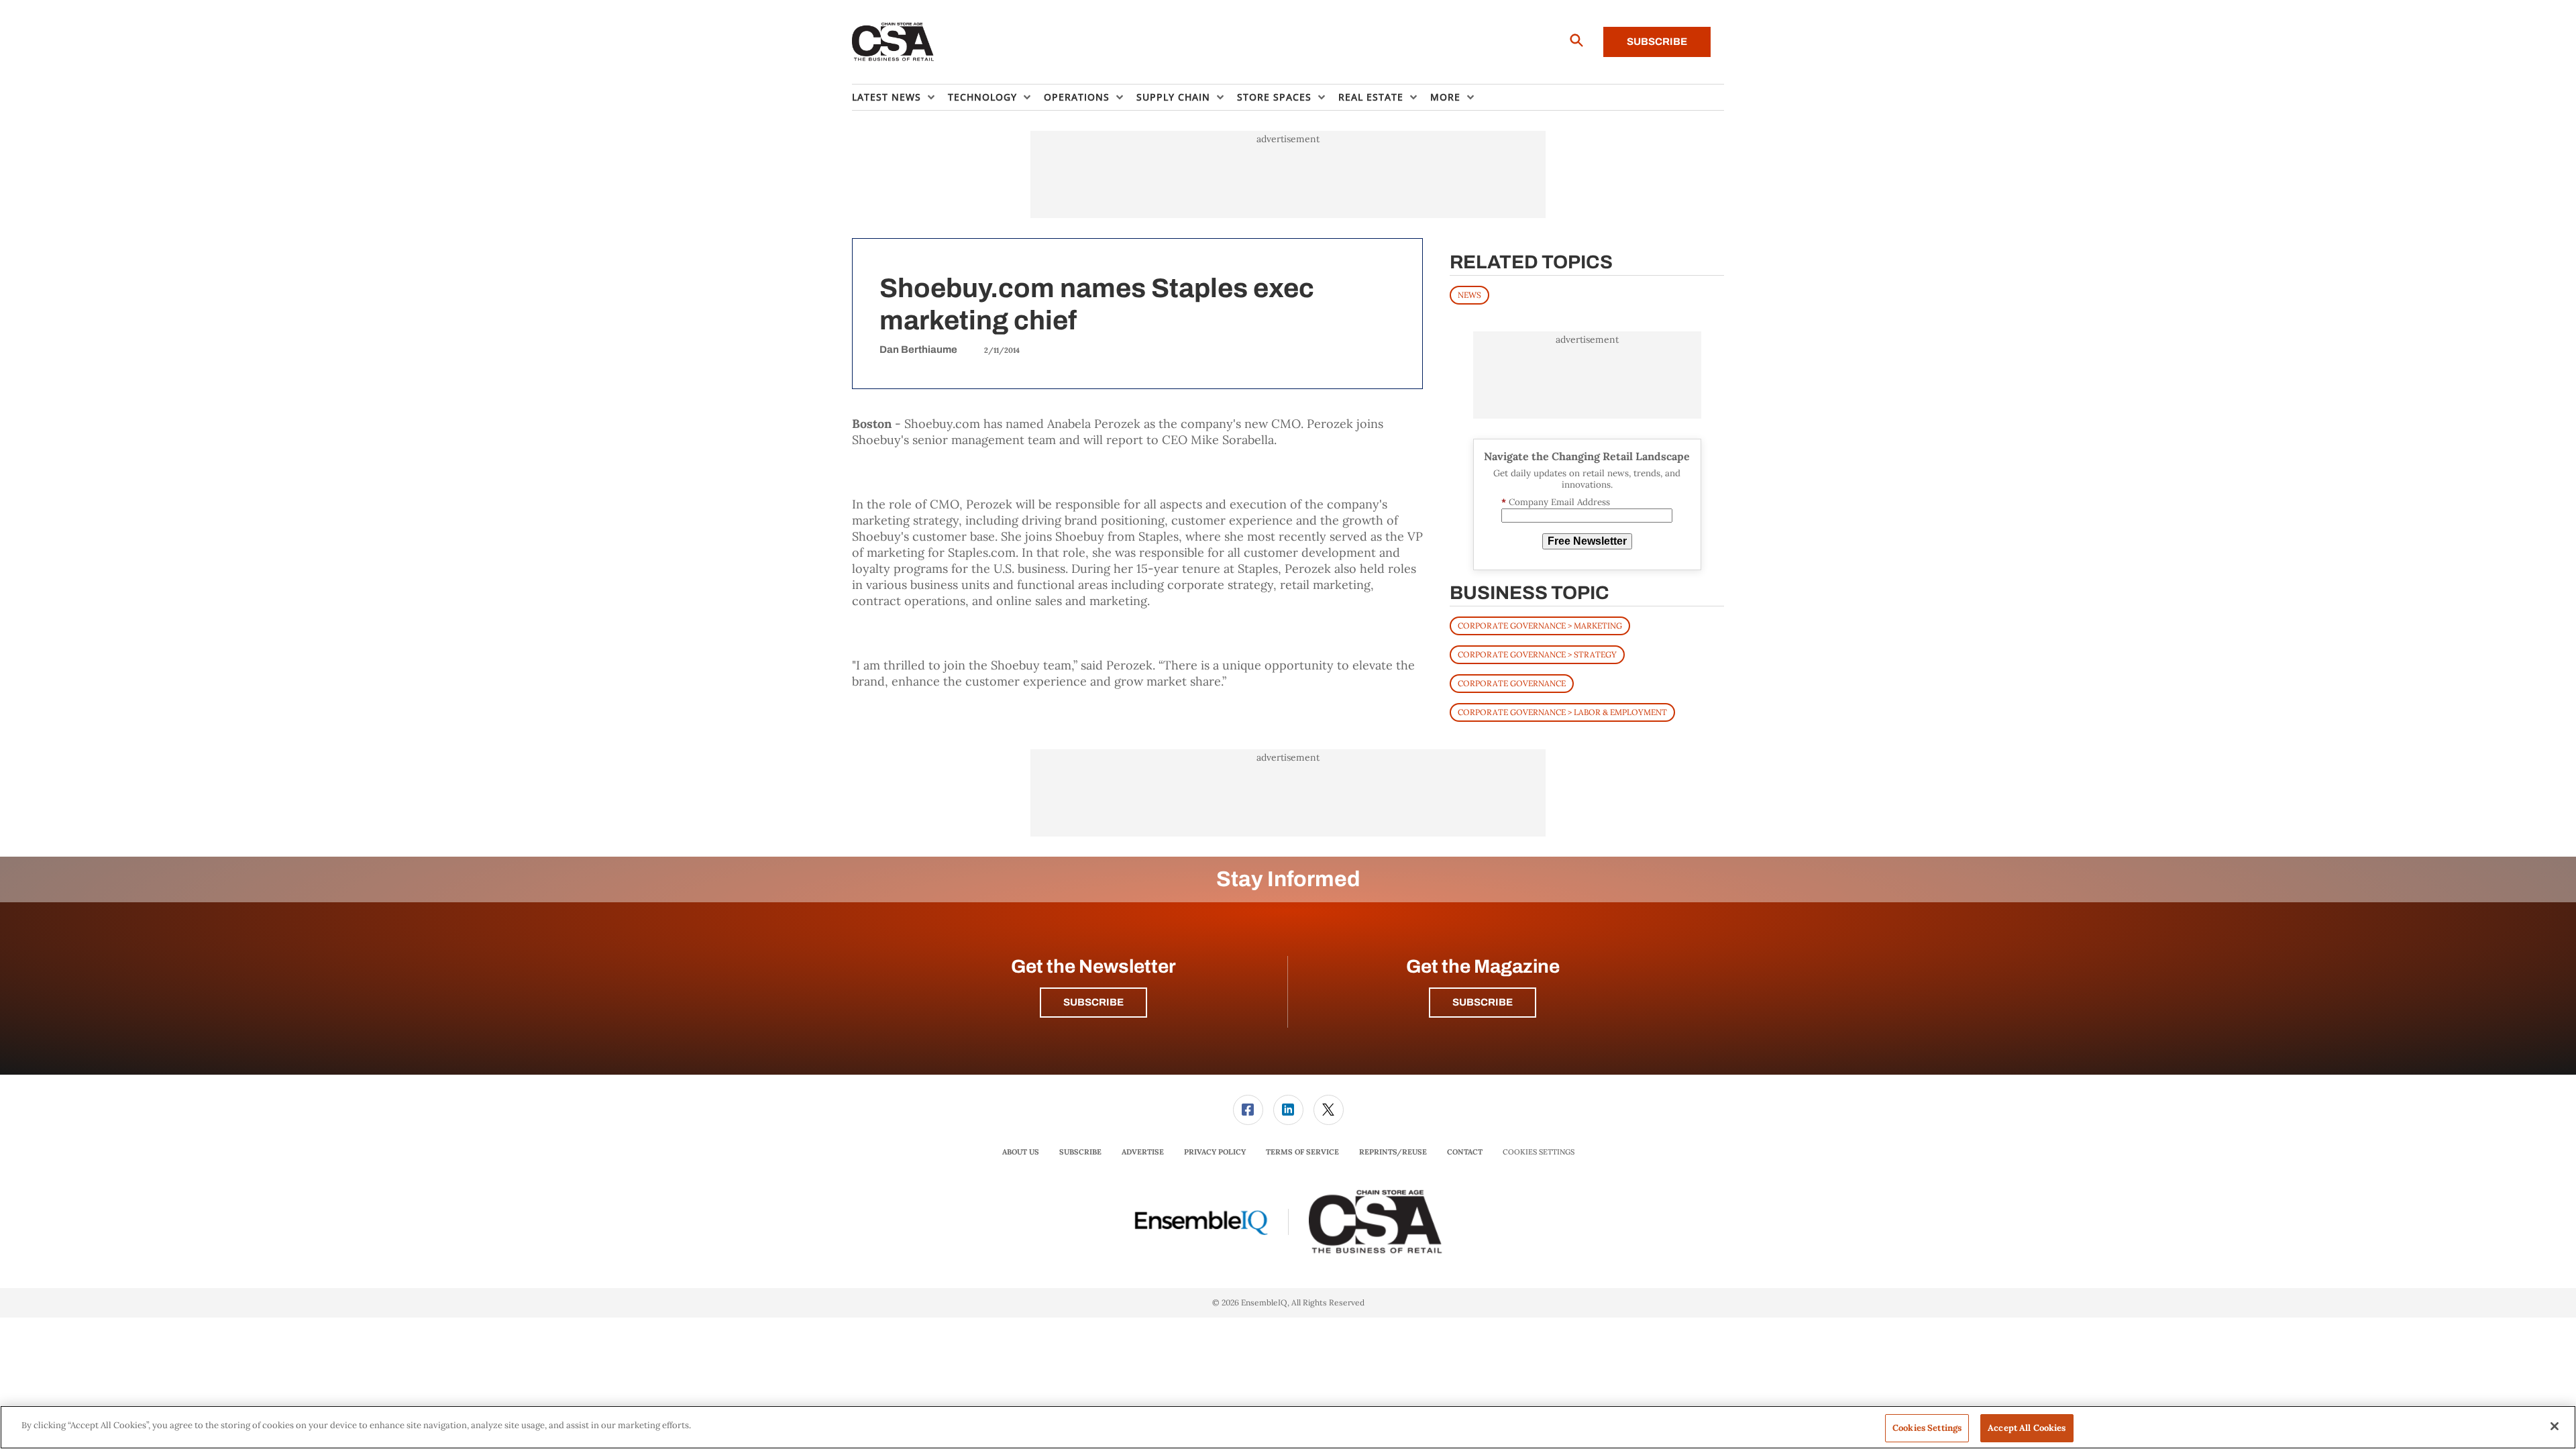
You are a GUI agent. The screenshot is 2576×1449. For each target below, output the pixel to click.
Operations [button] (1077, 97)
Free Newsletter (1587, 541)
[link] (1248, 1110)
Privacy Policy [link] (1215, 1152)
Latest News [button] (887, 97)
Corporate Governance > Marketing (1540, 626)
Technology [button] (982, 97)
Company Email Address (1556, 502)
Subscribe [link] (1080, 1152)
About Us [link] (1021, 1152)
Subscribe (1657, 42)
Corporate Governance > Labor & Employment (1562, 712)
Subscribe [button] (1093, 1002)
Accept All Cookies (2027, 1428)
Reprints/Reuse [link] (1393, 1152)
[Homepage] (893, 42)
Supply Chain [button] (1173, 97)
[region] (1288, 1427)
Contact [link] (1465, 1152)
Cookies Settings (1539, 1152)
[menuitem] (900, 97)
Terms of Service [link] (1302, 1152)
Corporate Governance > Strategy (1537, 654)
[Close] (2555, 1426)
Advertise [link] (1143, 1152)
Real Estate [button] (1371, 97)
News (1469, 295)
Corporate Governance (1512, 683)
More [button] (1445, 97)
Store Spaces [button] (1274, 97)
